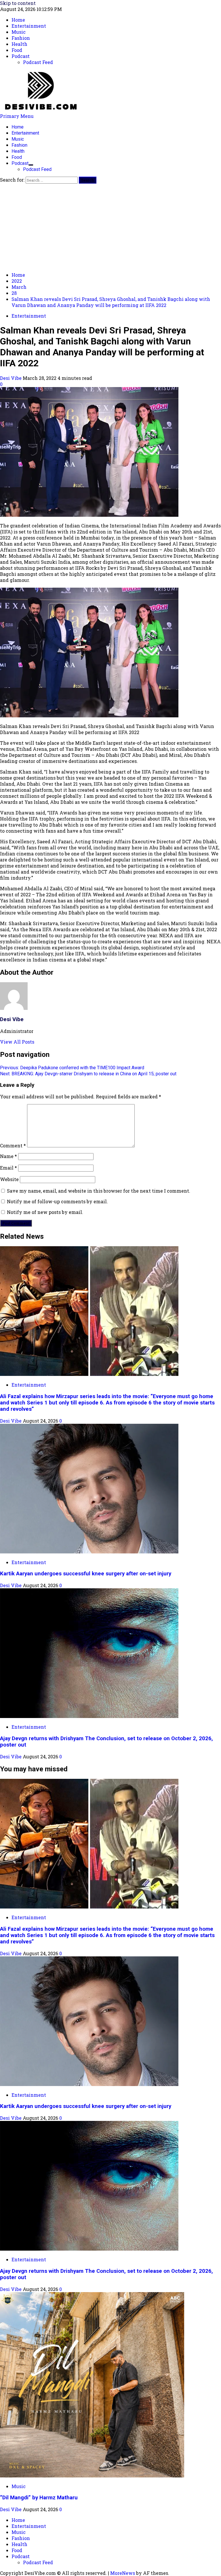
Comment (13, 1145)
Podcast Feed (37, 169)
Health (18, 151)
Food (17, 157)
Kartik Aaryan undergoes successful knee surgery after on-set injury (86, 1574)
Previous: (72, 1068)
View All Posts (17, 1042)
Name (8, 1156)
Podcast (20, 163)
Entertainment (25, 133)
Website (9, 1179)
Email (8, 1168)
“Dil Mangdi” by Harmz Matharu (39, 2498)
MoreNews (123, 2573)
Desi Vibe (11, 378)
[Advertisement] (110, 227)
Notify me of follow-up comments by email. (57, 1201)
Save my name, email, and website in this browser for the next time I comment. (99, 1191)
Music (18, 139)
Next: (88, 1074)
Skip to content (18, 3)
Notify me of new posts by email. (45, 1212)
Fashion (19, 145)
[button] (17, 116)
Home (18, 127)
